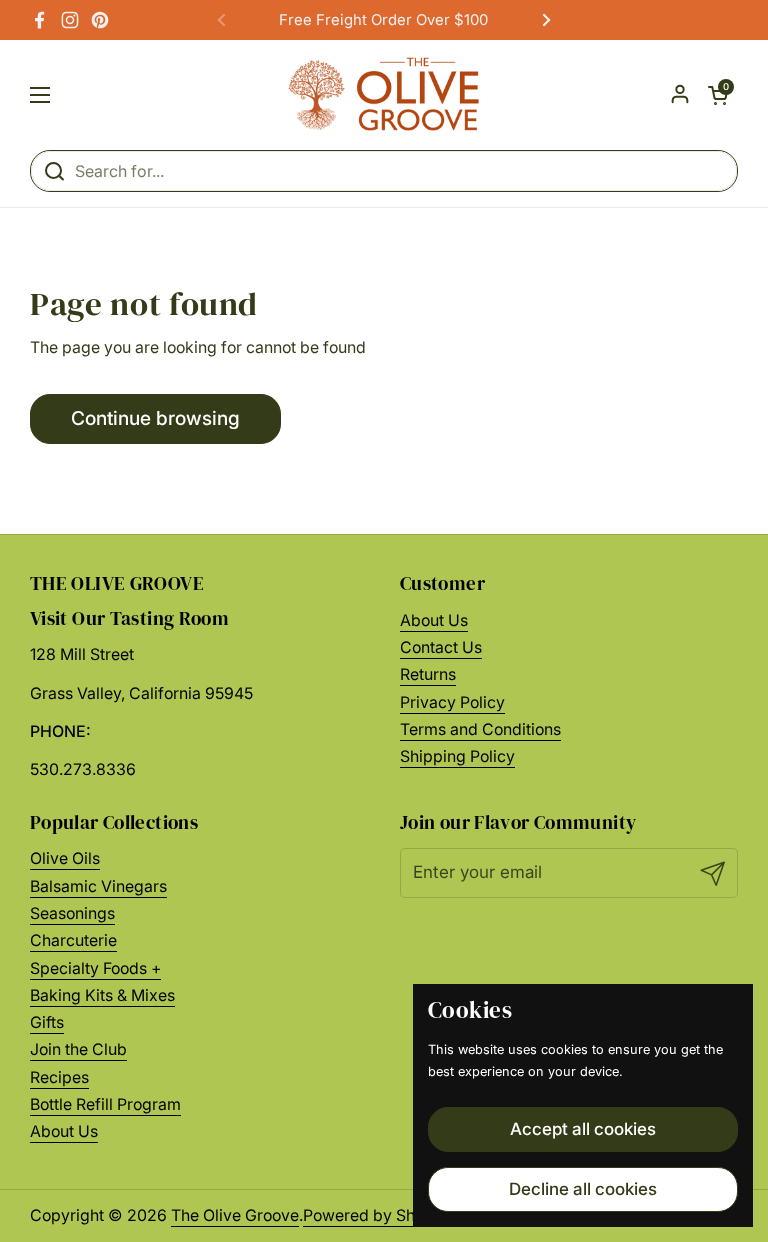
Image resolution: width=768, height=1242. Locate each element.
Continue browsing (155, 418)
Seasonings (72, 913)
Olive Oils (65, 858)
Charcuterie (73, 940)
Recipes (59, 1077)
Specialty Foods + (95, 968)
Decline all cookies (583, 1189)
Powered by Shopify (378, 1215)
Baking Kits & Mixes (102, 995)
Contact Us (441, 647)
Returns (428, 674)
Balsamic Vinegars (98, 886)
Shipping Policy (457, 756)
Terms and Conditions (480, 729)
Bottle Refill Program (105, 1104)
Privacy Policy (452, 702)
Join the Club (78, 1049)
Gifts (47, 1022)
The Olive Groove (235, 1215)
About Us (434, 620)
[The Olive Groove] (384, 95)
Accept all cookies (583, 1129)
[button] (718, 95)
